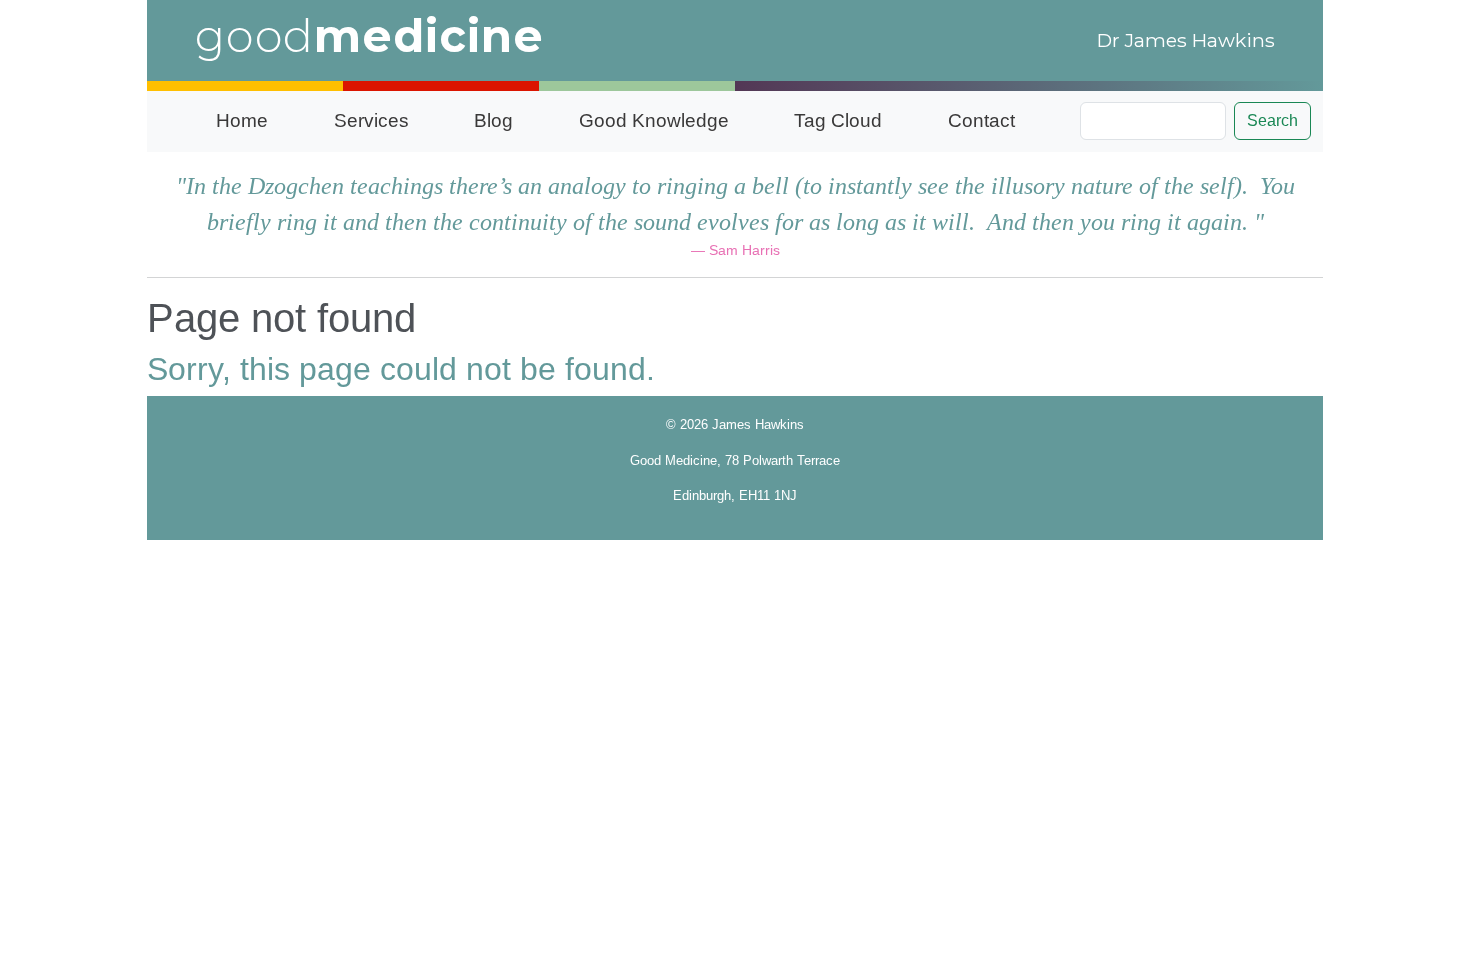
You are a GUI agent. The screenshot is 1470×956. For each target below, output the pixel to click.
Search (1272, 120)
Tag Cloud (838, 120)
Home (242, 120)
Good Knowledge (654, 120)
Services (371, 120)
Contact (981, 120)
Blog (493, 120)
